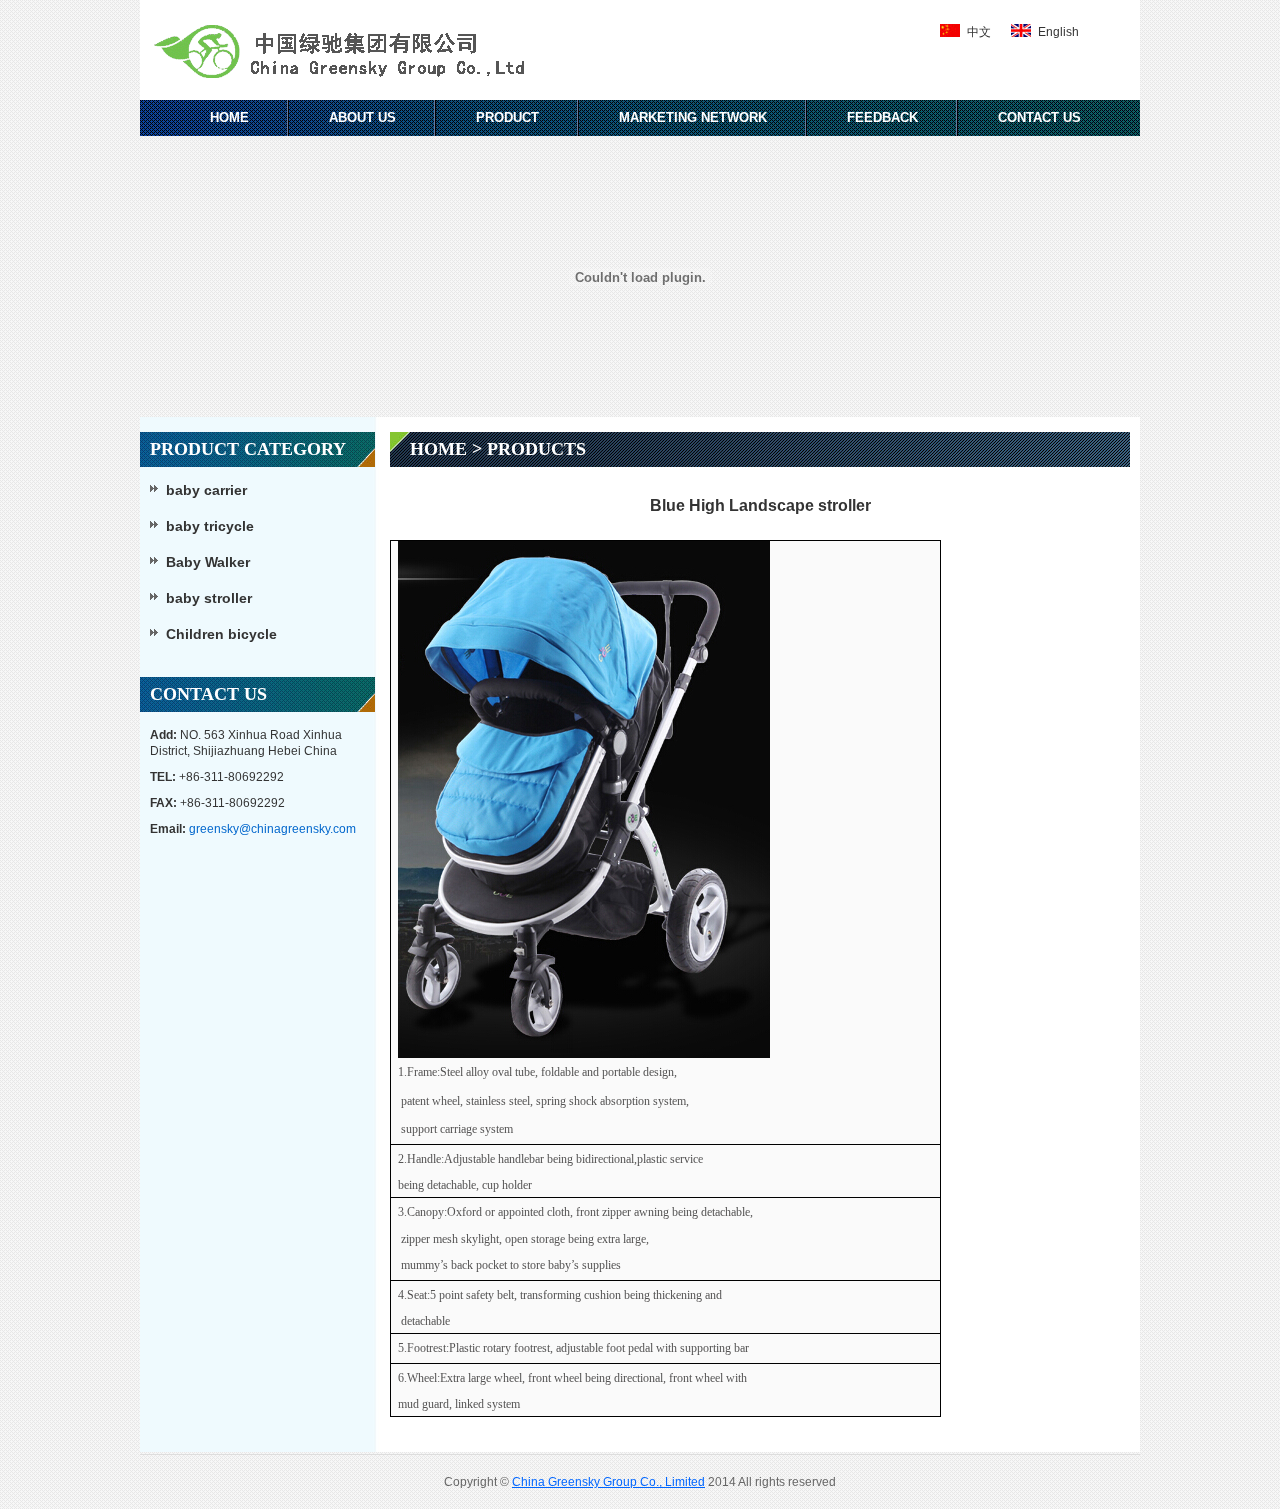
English (1058, 32)
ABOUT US (362, 117)
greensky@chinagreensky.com (272, 829)
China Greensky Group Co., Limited (608, 1482)
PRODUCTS (536, 449)
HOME (229, 117)
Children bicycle (221, 634)
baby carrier (206, 490)
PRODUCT (507, 117)
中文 (979, 32)
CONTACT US (1039, 117)
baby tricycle (210, 526)
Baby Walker (208, 562)
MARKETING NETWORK (693, 117)
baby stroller (209, 598)
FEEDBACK (882, 117)
